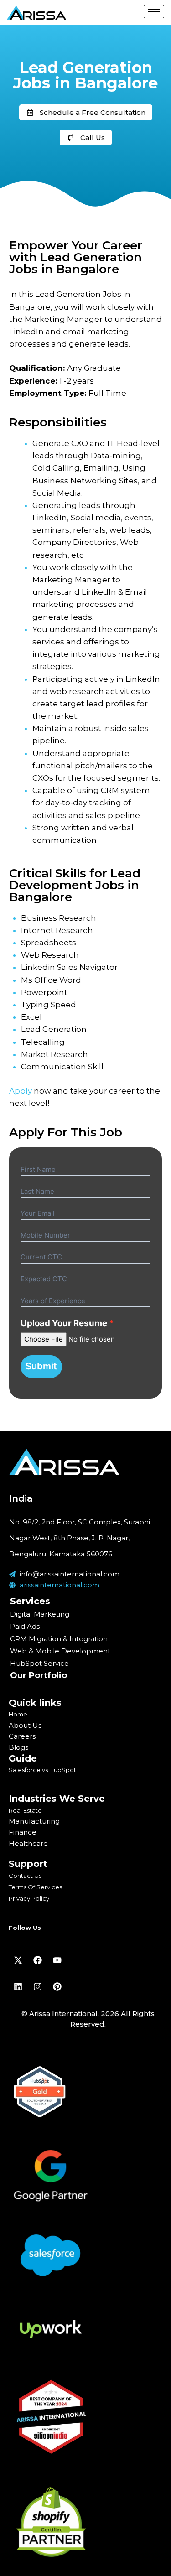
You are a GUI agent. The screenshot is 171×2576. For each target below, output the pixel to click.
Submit (41, 1366)
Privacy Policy (29, 1898)
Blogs (18, 1747)
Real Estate (25, 1810)
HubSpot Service (39, 1663)
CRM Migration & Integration (59, 1639)
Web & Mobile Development (60, 1651)
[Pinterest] (57, 1986)
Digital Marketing (40, 1614)
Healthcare (28, 1843)
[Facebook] (37, 1960)
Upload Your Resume (64, 1323)
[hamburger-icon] (154, 12)
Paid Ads (25, 1626)
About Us (25, 1725)
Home (18, 1714)
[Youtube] (57, 1960)
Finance (23, 1832)
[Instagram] (37, 1986)
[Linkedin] (18, 1986)
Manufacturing (34, 1821)
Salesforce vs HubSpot (42, 1770)
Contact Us (25, 1876)
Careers (22, 1736)
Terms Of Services (35, 1887)
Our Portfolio (39, 1675)
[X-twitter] (18, 1960)
